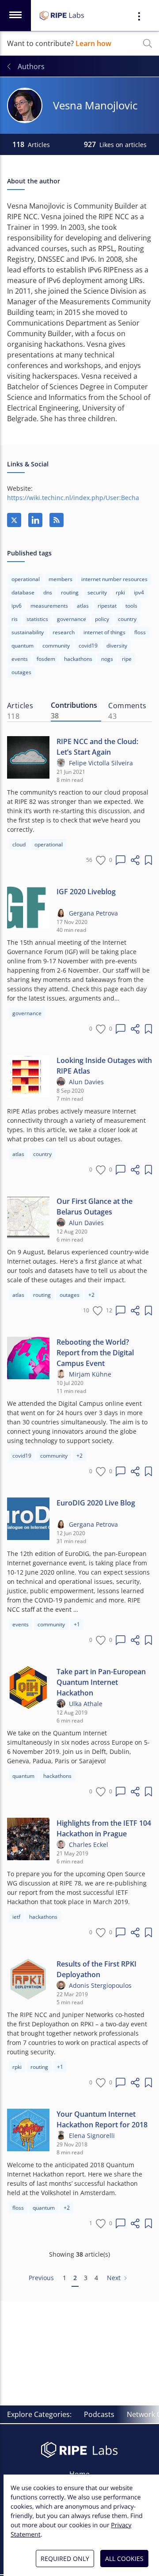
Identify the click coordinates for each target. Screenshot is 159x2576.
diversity (117, 646)
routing (70, 592)
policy (102, 619)
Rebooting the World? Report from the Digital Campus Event (95, 1353)
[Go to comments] (121, 860)
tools (131, 606)
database (23, 592)
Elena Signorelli (92, 2136)
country (127, 619)
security (97, 592)
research (64, 632)
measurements (49, 606)
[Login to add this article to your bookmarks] (148, 860)
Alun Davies (86, 1082)
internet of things (104, 632)
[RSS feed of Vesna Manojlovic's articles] (57, 520)
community (56, 646)
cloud (19, 844)
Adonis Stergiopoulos (100, 1985)
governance (72, 619)
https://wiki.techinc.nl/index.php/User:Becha (73, 498)
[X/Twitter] (14, 520)
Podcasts (99, 2414)
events (20, 659)
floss (140, 632)
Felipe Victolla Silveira (101, 763)
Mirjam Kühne (90, 1374)
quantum (23, 646)
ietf (16, 1917)
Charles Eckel (89, 1845)
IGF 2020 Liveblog (86, 892)
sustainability (28, 632)
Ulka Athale (86, 1704)
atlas (83, 606)
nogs (107, 659)
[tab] (25, 711)
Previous (41, 2278)
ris (15, 619)
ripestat (107, 606)
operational (26, 579)
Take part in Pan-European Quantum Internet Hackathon (101, 1682)
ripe (127, 659)
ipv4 (139, 592)
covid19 (88, 646)
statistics (37, 619)
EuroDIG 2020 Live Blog (96, 1503)
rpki (120, 592)
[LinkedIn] (35, 520)
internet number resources (114, 579)
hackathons (78, 659)
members (61, 579)
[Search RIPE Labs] (148, 43)
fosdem (46, 659)
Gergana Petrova (93, 913)
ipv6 (17, 606)
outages (70, 1295)
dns (48, 592)
